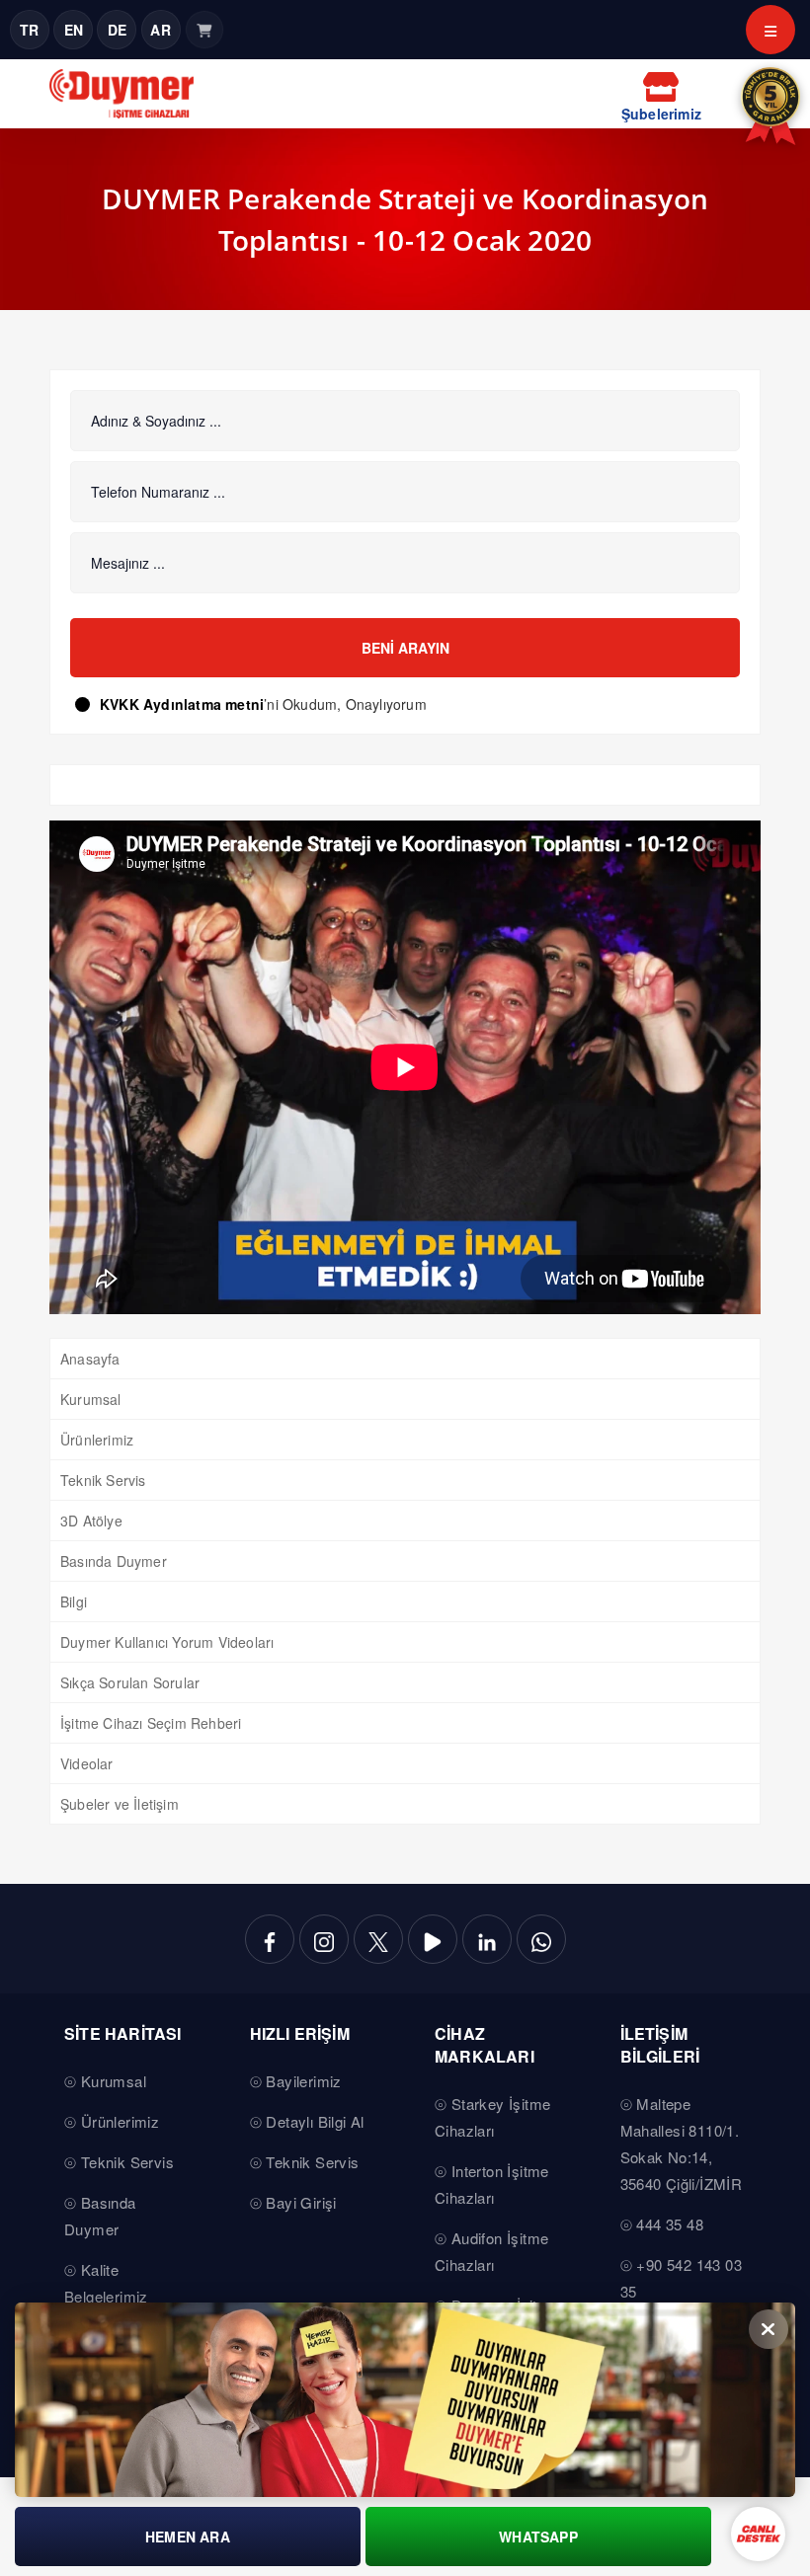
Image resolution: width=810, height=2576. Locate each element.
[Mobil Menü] (770, 30)
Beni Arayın (405, 648)
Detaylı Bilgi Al (315, 2121)
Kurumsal (91, 1399)
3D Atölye (91, 1521)
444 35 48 (670, 2224)
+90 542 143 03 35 (681, 2278)
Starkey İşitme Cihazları (492, 2117)
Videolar (87, 1763)
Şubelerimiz (661, 114)
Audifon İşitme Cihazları (491, 2251)
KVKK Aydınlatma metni (182, 704)
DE (117, 30)
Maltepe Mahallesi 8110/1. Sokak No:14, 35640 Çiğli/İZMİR (682, 2144)
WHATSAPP (538, 2537)
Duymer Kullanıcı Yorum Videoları (167, 1642)
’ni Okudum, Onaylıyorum (263, 704)
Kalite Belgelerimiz (106, 2283)
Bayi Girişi (301, 2202)
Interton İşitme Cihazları (492, 2184)
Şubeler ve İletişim (120, 1804)
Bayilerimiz (303, 2081)
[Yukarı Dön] (755, 2345)
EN (74, 30)
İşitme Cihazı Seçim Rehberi (151, 1723)
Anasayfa (90, 1359)
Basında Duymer (114, 1561)
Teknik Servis (103, 1480)
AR (160, 30)
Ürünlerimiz (97, 1440)
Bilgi (74, 1601)
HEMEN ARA (188, 2537)
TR (29, 30)
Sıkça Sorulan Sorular (130, 1682)
